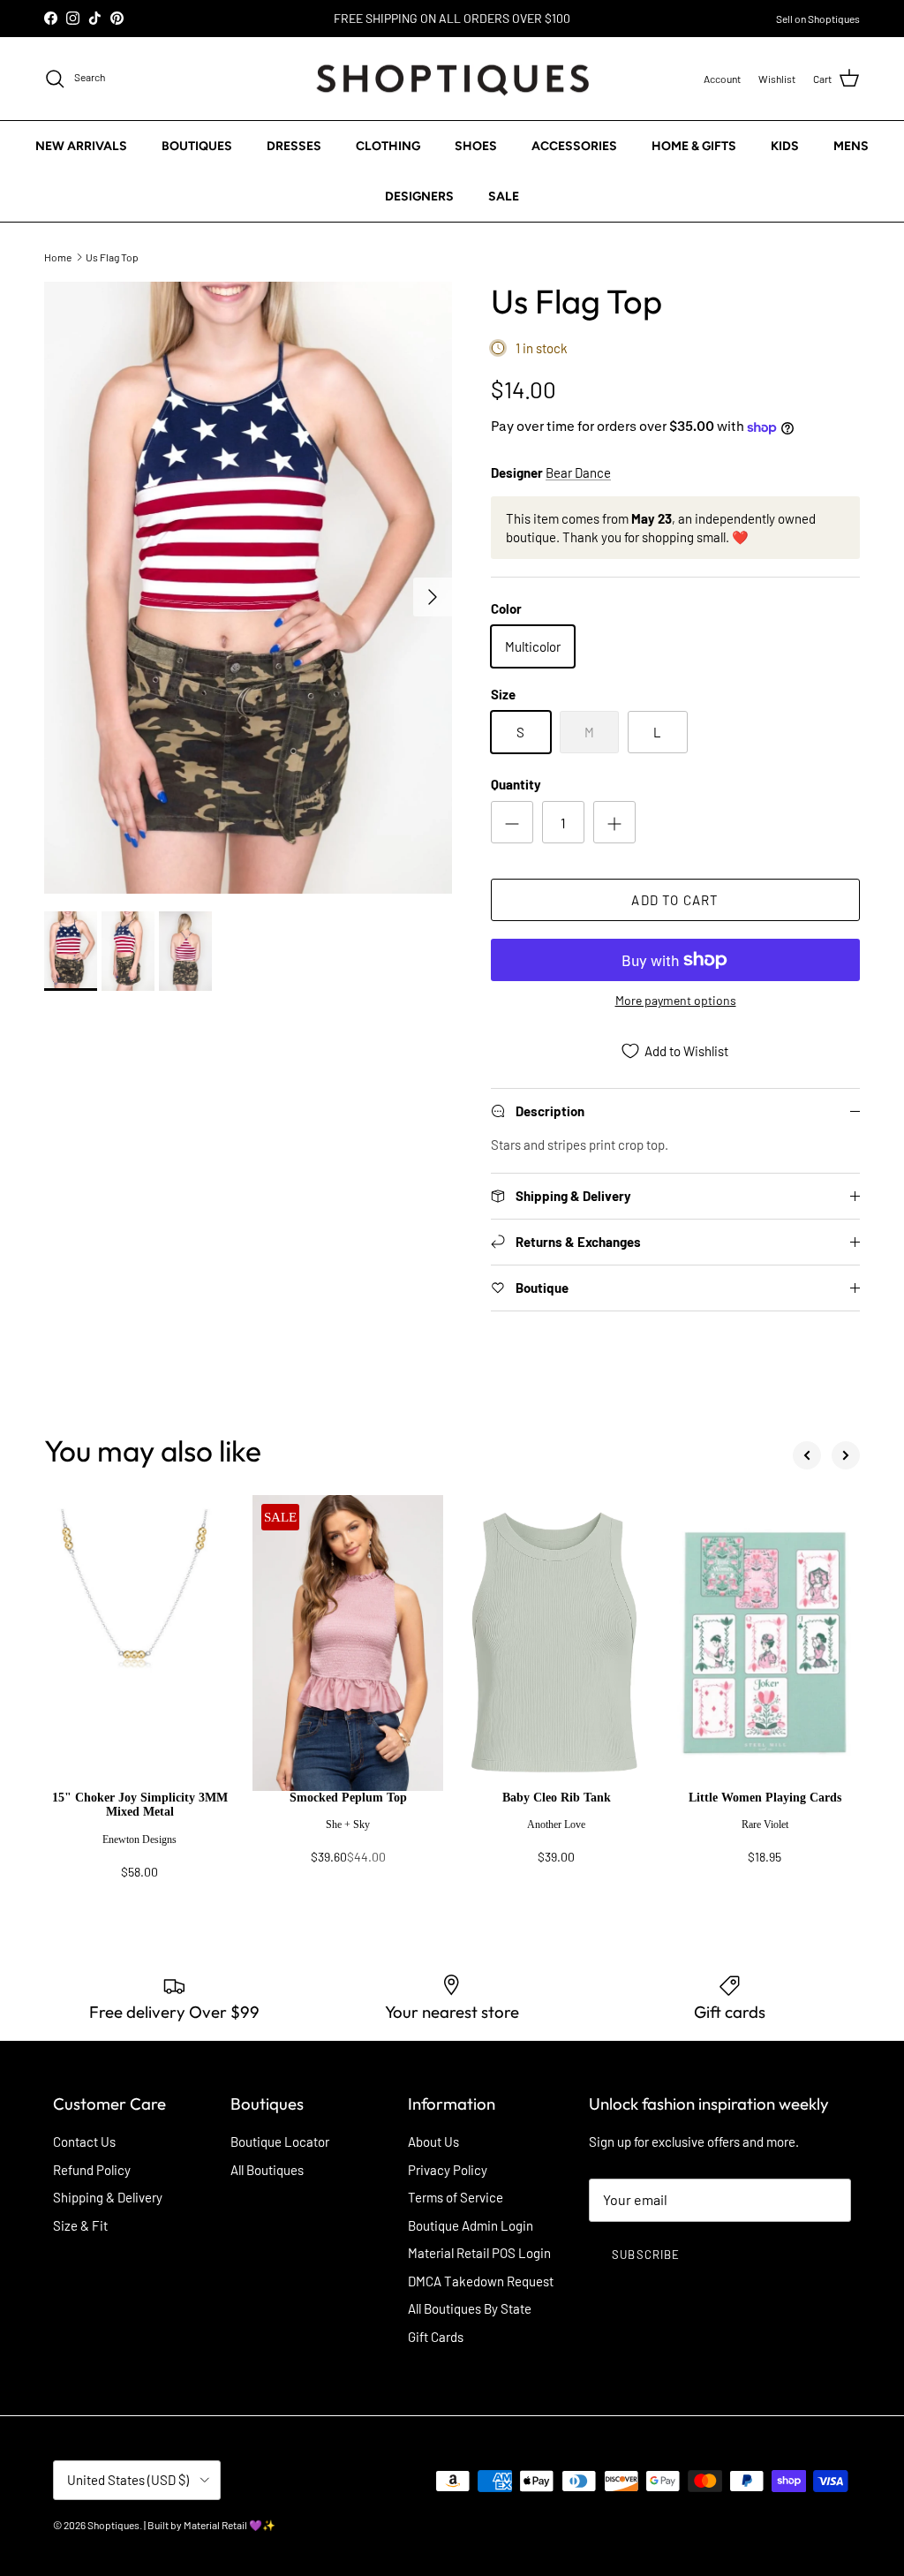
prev (807, 1455)
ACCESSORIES (574, 146)
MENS (851, 146)
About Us (433, 2142)
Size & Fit (80, 2225)
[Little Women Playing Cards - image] (765, 1643)
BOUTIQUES (197, 146)
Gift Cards (436, 2337)
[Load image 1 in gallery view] (248, 588)
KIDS (785, 146)
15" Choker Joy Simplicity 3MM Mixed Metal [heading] (140, 1805)
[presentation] (139, 1843)
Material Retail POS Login (479, 2253)
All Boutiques (267, 2170)
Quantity (516, 784)
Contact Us (84, 2142)
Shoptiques (113, 2525)
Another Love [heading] (556, 1824)
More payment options (676, 1001)
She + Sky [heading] (348, 1824)
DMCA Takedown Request (481, 2281)
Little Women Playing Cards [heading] (765, 1798)
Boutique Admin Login (471, 2225)
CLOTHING (388, 146)
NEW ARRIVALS (81, 146)
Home (58, 256)
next (846, 1455)
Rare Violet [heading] (765, 1824)
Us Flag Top (112, 256)
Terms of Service (456, 2197)
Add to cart (675, 900)
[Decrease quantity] (512, 822)
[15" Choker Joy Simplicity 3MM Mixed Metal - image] (139, 1643)
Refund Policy (92, 2170)
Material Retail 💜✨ (230, 2525)
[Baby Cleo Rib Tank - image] (556, 1643)
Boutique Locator (280, 2142)
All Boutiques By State (470, 2308)
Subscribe (645, 2255)
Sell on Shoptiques (818, 19)
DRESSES (294, 146)
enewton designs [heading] (139, 1839)
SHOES (476, 146)
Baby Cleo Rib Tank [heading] (557, 1798)
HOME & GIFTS (694, 146)
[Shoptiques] (452, 79)
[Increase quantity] (614, 822)
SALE (504, 196)
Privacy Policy (448, 2170)
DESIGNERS (419, 196)
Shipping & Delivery (108, 2197)
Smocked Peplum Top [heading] (348, 1798)
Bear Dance (578, 472)
